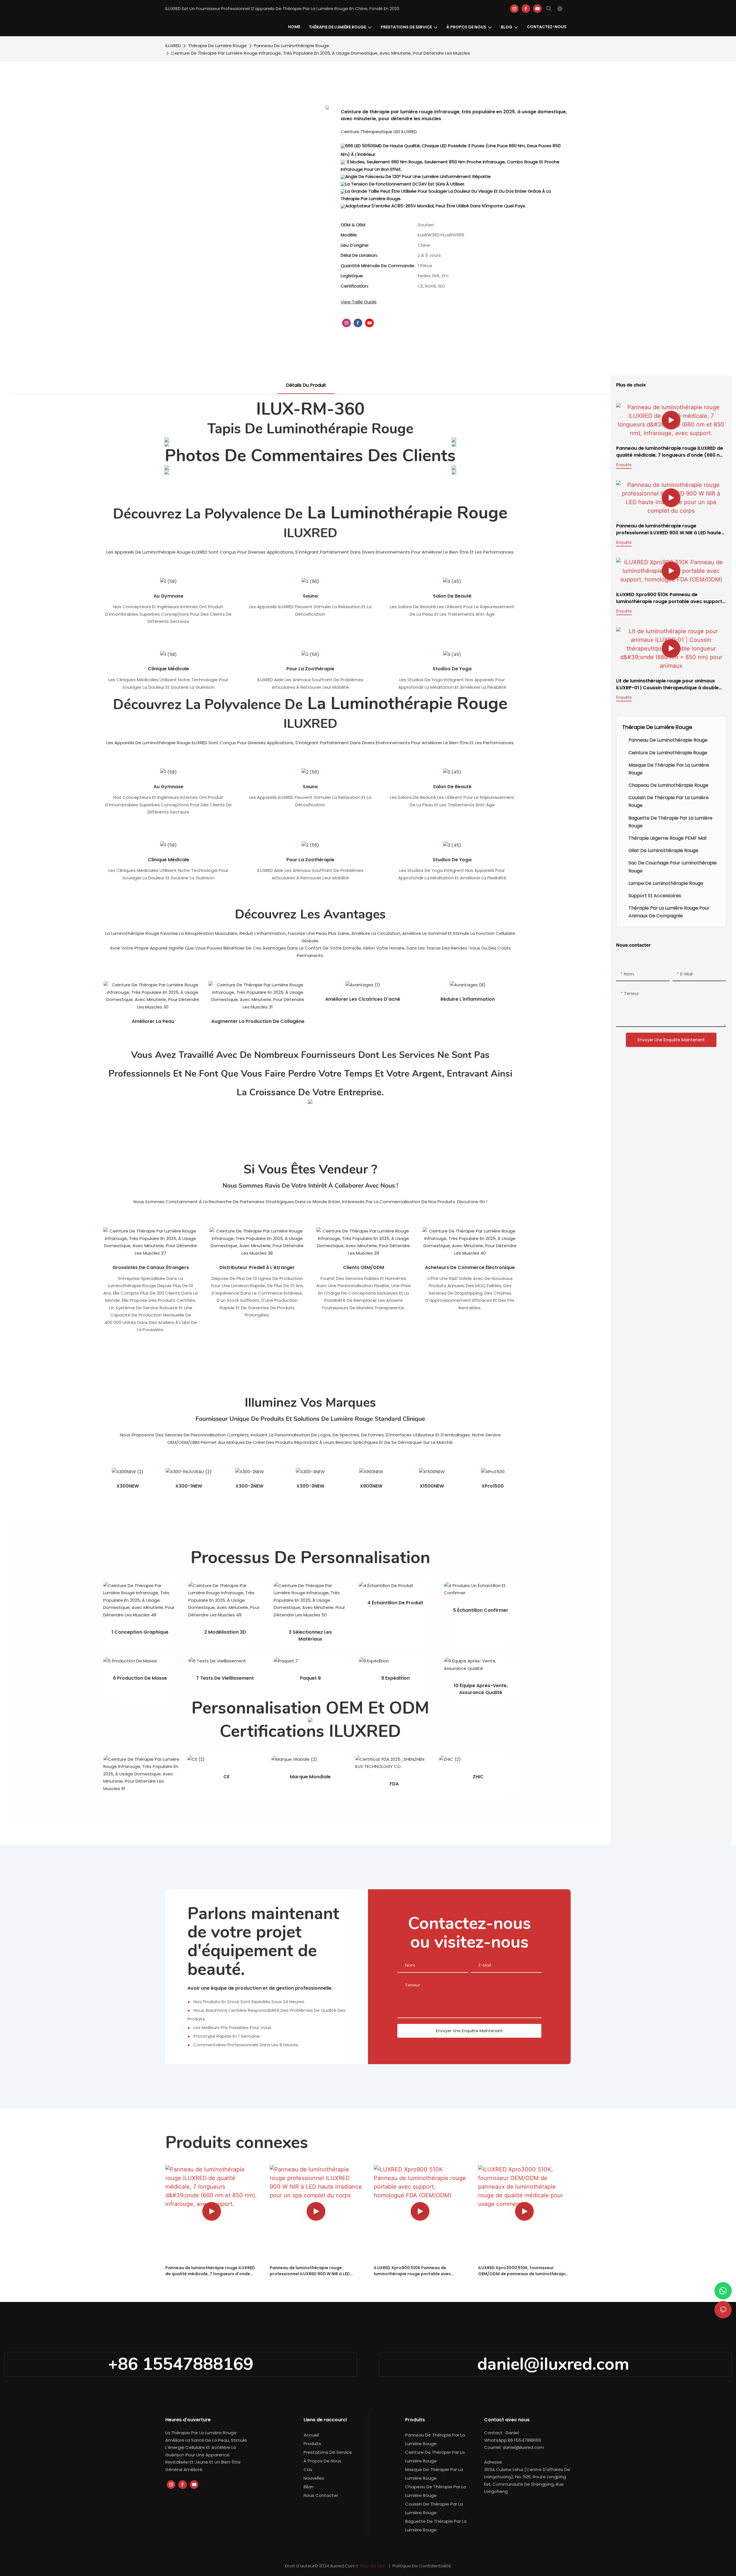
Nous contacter (321, 2495)
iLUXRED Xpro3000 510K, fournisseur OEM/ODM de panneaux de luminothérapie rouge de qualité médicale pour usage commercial (523, 2271)
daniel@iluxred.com (555, 2364)
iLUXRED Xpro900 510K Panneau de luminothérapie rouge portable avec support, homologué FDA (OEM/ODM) (670, 598)
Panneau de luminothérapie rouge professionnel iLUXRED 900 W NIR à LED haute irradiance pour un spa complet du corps (669, 529)
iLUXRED (173, 46)
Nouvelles (314, 2478)
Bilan (308, 2487)
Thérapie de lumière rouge (217, 46)
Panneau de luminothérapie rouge (292, 46)
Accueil (311, 2435)
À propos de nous (322, 2461)
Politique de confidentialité (421, 2566)
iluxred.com (343, 2566)
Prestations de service (328, 2452)
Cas (308, 2469)
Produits (312, 2444)
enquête (624, 465)
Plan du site (373, 2566)
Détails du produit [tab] (306, 385)
